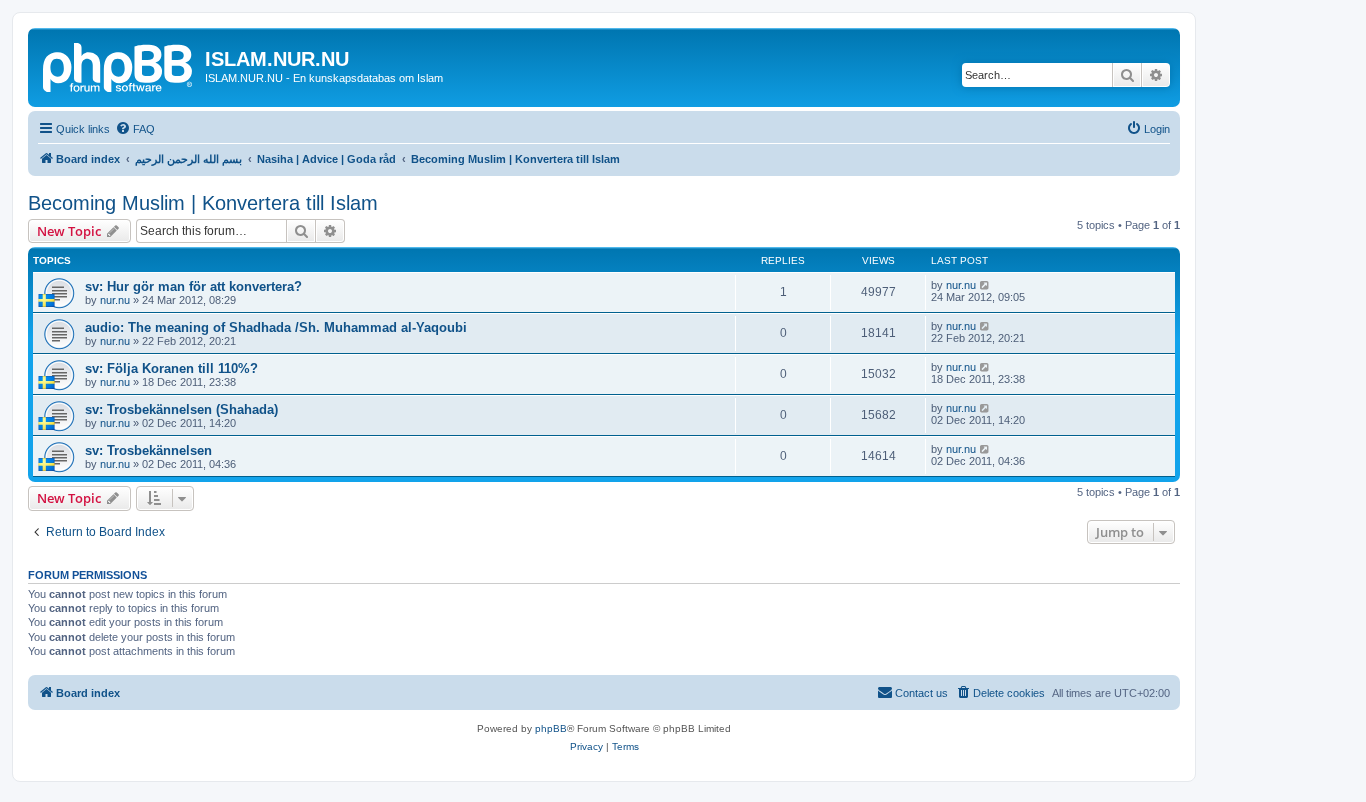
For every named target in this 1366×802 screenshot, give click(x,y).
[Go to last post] (985, 285)
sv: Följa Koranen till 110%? (171, 368)
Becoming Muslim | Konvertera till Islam (203, 203)
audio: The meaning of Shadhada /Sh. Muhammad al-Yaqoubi (276, 327)
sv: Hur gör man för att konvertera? (193, 286)
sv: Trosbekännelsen (148, 450)
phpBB (551, 728)
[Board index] (119, 65)
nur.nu (115, 300)
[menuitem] (135, 129)
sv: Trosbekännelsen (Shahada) (181, 409)
